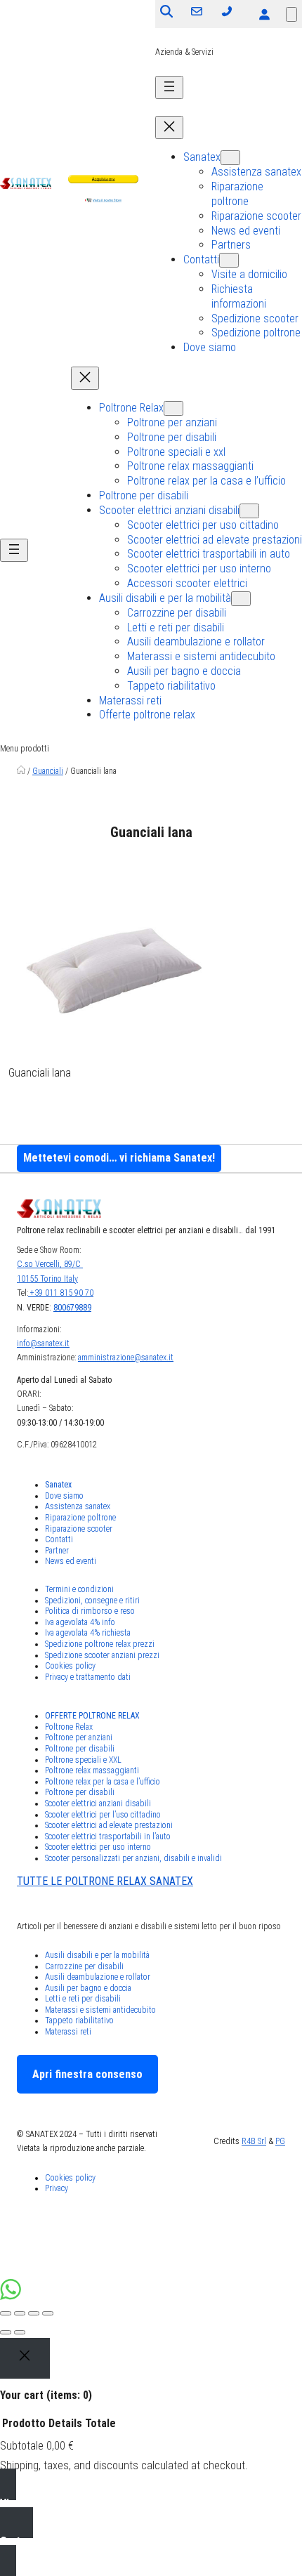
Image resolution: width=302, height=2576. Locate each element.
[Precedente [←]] (6, 2332)
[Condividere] (20, 2313)
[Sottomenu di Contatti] (229, 260)
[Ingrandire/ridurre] (48, 2313)
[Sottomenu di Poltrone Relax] (173, 408)
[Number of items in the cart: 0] (291, 14)
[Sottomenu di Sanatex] (230, 158)
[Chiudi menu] (169, 127)
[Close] (25, 2358)
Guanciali (48, 771)
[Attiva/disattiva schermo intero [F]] (34, 2313)
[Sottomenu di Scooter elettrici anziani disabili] (249, 511)
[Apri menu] (169, 87)
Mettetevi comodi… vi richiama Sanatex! (119, 1158)
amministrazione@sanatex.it (126, 1358)
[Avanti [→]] (20, 2332)
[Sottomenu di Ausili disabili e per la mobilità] (241, 599)
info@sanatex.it (43, 1343)
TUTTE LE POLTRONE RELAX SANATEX (105, 1881)
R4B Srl (254, 2141)
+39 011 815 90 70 (61, 1293)
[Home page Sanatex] (21, 771)
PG (280, 2141)
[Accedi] (264, 14)
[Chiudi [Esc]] (6, 2313)
